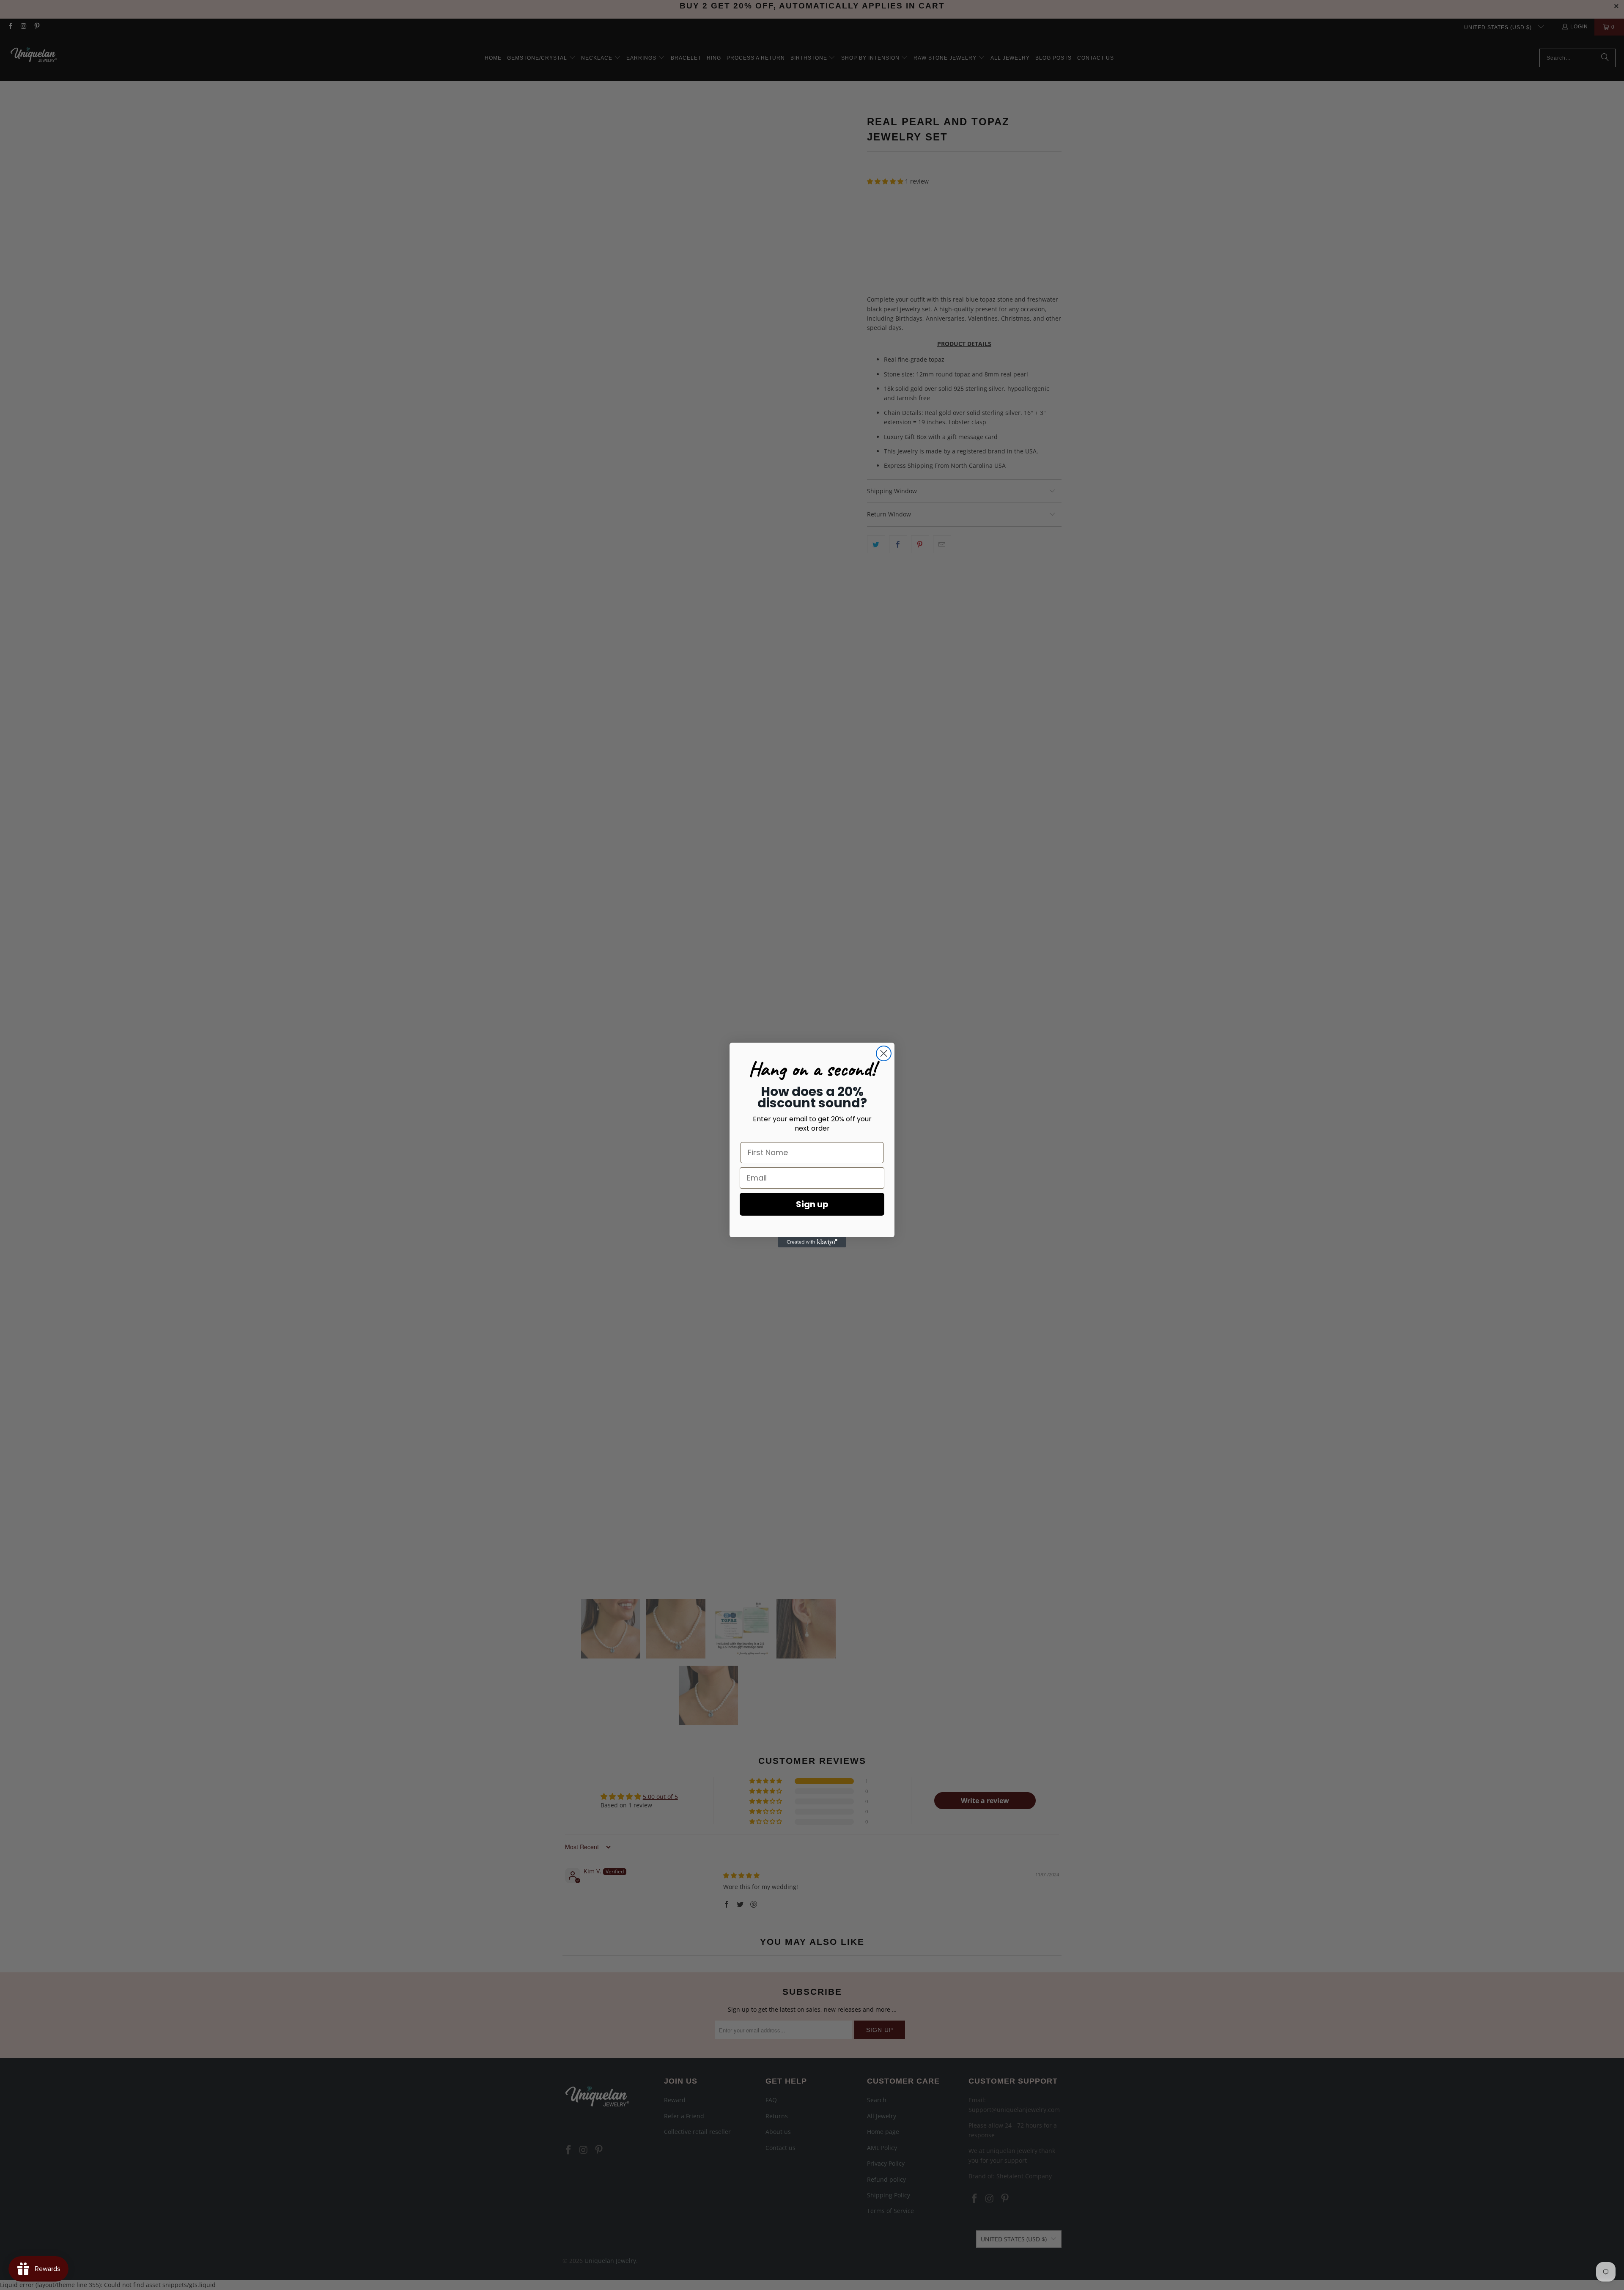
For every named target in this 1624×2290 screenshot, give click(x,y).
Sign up (812, 1204)
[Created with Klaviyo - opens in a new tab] (812, 1242)
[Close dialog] (884, 1053)
